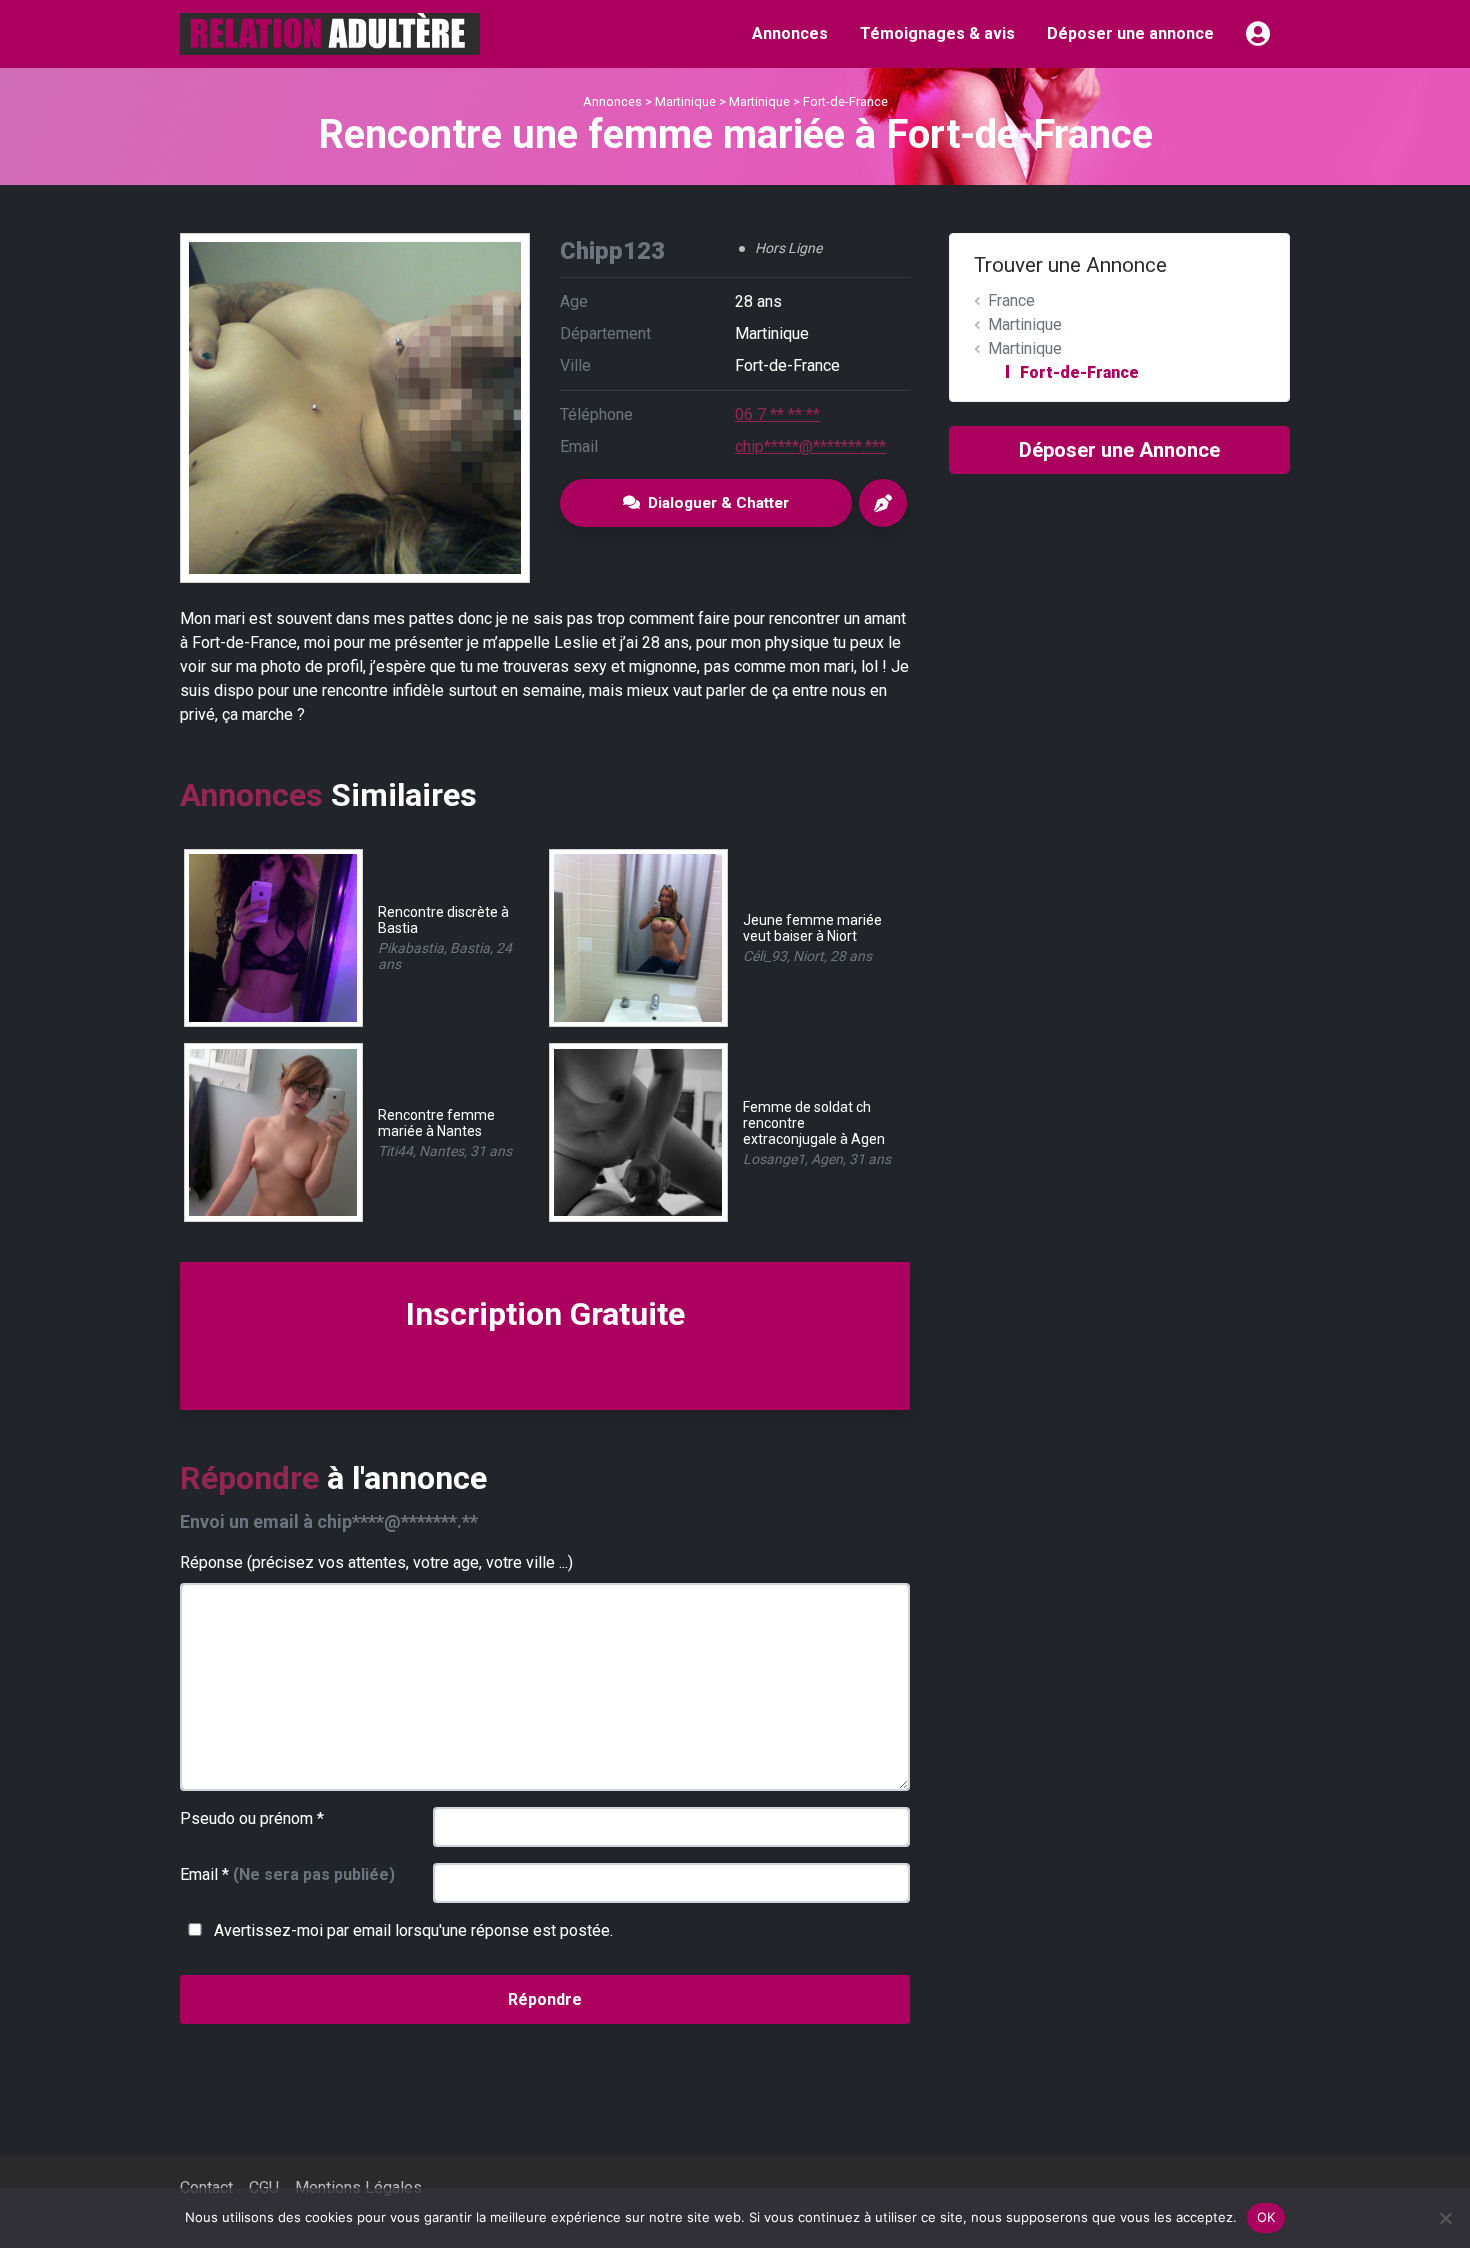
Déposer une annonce (1130, 33)
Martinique (685, 101)
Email (287, 1874)
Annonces (790, 33)
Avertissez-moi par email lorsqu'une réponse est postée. (411, 1930)
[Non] (1445, 2218)
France (1011, 300)
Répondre (545, 1999)
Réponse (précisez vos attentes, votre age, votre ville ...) (376, 1562)
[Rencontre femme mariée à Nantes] (272, 1131)
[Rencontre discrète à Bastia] (272, 936)
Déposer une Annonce (1119, 450)
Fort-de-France (845, 101)
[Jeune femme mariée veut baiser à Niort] (637, 936)
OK (1266, 2217)
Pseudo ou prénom (252, 1818)
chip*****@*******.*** (810, 446)
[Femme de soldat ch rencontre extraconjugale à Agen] (637, 1131)
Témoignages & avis (937, 33)
